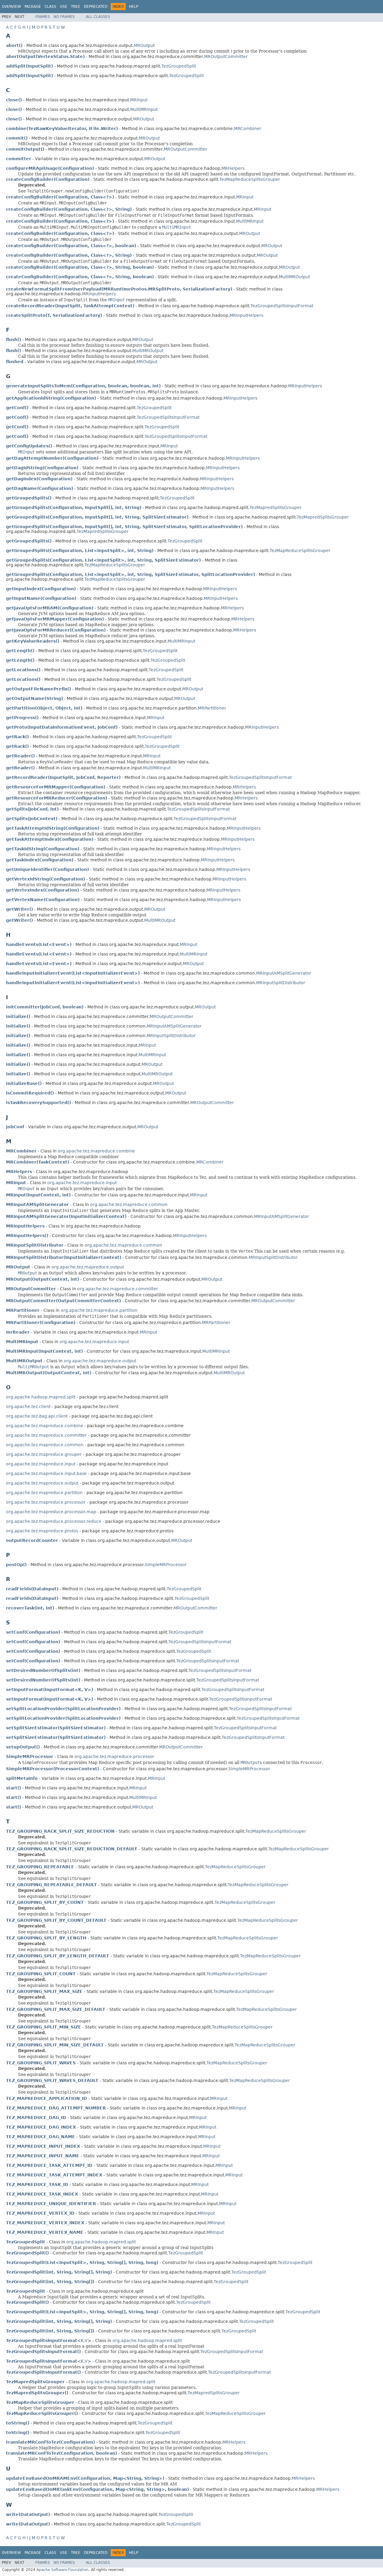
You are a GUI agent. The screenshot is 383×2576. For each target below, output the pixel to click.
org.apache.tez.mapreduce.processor (46, 1502)
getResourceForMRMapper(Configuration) (56, 787)
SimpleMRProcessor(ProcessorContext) (53, 1769)
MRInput (139, 100)
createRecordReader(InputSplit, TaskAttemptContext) (70, 306)
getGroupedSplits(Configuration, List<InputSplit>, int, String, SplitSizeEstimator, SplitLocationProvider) (130, 574)
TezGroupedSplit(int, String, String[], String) (59, 2272)
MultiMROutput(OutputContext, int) (49, 1373)
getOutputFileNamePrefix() (38, 689)
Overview (11, 7)
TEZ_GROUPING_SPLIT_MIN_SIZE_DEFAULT (55, 2045)
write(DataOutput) (28, 2514)
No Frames (64, 17)
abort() (14, 45)
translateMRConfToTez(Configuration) (50, 2442)
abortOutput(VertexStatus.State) (45, 56)
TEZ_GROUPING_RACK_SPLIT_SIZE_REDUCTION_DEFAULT (72, 1849)
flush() (13, 340)
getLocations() (23, 670)
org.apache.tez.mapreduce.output (88, 1267)
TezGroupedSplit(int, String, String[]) (50, 2282)
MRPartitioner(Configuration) (41, 1323)
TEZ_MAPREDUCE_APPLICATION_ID (47, 2098)
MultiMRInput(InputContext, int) (44, 1351)
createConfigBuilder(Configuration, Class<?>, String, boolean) (80, 267)
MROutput (144, 45)
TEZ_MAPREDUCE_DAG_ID (36, 2118)
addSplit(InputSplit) (29, 66)
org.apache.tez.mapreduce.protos (42, 1531)
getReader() (20, 756)
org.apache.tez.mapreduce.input (82, 1183)
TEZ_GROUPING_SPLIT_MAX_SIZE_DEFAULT (56, 2009)
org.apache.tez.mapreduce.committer (118, 1289)
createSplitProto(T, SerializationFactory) (54, 315)
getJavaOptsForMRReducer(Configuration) (56, 630)
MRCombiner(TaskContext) (38, 1162)
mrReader (18, 1332)
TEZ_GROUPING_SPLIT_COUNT (41, 1974)
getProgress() (22, 718)
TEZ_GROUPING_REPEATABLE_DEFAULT (51, 1885)
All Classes (98, 17)
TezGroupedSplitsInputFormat (282, 306)
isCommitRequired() (30, 1093)
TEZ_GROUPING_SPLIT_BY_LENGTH (46, 1938)
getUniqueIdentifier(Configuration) (47, 869)
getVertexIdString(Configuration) (45, 879)
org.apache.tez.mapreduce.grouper (44, 1454)
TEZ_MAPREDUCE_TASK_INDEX (42, 2194)
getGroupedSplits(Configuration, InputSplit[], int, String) (74, 507)
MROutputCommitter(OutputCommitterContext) (63, 1301)
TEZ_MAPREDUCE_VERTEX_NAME (45, 2232)
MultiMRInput (144, 109)
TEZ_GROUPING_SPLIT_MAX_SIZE (44, 1991)
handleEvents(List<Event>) (39, 944)
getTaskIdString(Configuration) (43, 849)
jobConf (15, 1127)
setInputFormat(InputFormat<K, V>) (50, 1690)
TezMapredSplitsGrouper (276, 507)
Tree (76, 7)
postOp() (16, 1565)
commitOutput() (25, 149)
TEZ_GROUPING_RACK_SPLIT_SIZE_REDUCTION (60, 1831)
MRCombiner (248, 129)
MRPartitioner (212, 708)
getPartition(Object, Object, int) (44, 708)
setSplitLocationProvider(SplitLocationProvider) (63, 1709)
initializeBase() (24, 1083)
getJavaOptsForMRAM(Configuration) (50, 608)
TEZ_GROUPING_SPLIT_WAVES (41, 2063)
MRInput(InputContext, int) (38, 1195)
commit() (17, 138)
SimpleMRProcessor (166, 1565)
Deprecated (96, 7)
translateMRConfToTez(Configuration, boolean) (61, 2453)
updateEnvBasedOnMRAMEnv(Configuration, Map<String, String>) (85, 2478)
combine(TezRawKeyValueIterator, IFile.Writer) (62, 129)
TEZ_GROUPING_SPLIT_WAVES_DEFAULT (52, 2080)
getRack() (17, 737)
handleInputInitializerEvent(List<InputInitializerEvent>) (73, 973)
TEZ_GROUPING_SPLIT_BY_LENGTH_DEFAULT (58, 1956)
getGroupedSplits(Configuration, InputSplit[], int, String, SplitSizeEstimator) (97, 517)
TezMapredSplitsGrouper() (37, 2393)
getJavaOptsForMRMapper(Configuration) (55, 619)
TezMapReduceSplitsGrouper (250, 179)
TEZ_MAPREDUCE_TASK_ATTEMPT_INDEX (54, 2175)
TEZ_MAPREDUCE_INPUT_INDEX (43, 2146)
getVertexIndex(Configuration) (42, 890)
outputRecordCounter (32, 1540)
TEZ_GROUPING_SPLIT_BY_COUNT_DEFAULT (56, 1920)
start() (13, 1788)
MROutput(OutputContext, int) (42, 1279)
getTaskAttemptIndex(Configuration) (50, 839)
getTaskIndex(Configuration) (40, 860)
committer (19, 159)
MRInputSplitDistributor (281, 983)
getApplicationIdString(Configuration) (51, 398)
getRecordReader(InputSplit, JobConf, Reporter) (63, 777)
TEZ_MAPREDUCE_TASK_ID (37, 2184)
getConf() (17, 408)
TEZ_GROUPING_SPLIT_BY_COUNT (45, 1902)
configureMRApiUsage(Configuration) (50, 168)
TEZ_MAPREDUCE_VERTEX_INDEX (45, 2223)
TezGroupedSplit (179, 66)
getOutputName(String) (34, 698)
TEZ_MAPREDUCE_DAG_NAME (41, 2137)
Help (134, 7)
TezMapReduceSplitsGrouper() (42, 2413)
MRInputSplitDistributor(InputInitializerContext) (64, 1257)
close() (14, 100)
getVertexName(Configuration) (43, 900)
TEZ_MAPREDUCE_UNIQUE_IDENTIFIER (51, 2204)
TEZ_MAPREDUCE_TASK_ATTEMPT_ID (49, 2165)
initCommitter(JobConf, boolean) (45, 1007)
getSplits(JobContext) (32, 819)
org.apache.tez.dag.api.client (37, 1416)
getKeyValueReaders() (33, 641)
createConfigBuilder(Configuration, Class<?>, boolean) (71, 246)
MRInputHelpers (99, 294)
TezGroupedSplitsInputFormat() (43, 2352)
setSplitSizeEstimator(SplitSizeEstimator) (56, 1728)
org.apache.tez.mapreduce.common (129, 1204)
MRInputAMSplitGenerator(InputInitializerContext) (66, 1216)
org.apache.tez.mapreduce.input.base (46, 1473)
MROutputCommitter (226, 56)
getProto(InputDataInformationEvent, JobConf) (62, 727)
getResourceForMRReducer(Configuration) (57, 798)
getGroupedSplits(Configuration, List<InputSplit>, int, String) (80, 551)
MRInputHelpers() (27, 1236)
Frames (43, 17)
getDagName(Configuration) (39, 488)
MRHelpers (233, 168)
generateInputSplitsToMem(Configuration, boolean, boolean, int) (83, 386)
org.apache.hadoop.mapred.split (41, 1397)
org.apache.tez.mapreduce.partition (99, 1310)
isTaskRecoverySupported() (38, 1103)
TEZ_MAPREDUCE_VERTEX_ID (40, 2213)
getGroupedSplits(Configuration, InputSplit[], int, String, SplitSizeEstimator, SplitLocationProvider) (124, 527)
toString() (18, 2423)
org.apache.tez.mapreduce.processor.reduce (54, 1521)
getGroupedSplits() (29, 498)
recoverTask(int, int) (30, 1608)
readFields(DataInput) (32, 1589)
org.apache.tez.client (28, 1407)
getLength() (20, 651)
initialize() (18, 1016)
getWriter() (19, 909)
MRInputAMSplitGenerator (284, 973)
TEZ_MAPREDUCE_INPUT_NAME (43, 2156)
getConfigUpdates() (29, 446)
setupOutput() (23, 1747)
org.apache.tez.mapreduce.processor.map (51, 1512)
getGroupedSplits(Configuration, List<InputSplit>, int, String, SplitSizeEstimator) (103, 560)
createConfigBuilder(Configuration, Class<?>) (60, 197)
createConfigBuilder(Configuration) (48, 179)
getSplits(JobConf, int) (32, 809)
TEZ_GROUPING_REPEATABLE (40, 1867)
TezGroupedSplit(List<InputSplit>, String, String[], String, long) (82, 2262)
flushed (15, 362)
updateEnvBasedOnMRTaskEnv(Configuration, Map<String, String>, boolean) (97, 2489)
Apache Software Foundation (63, 2570)
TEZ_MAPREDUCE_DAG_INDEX (41, 2127)
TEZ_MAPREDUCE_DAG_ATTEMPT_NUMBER (56, 2108)
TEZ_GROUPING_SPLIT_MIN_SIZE (44, 2027)
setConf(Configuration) (33, 1632)
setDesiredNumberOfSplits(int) (43, 1670)
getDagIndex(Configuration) (39, 479)
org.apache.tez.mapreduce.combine (96, 1151)
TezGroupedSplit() (27, 2253)
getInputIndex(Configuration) (41, 589)
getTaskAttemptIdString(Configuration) (53, 828)
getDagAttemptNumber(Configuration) (52, 458)
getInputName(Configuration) (41, 598)
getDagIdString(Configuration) (42, 468)
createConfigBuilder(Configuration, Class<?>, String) (69, 209)
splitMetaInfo (22, 1778)
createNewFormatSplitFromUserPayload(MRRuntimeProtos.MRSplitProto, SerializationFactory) (119, 289)
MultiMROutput (294, 277)
